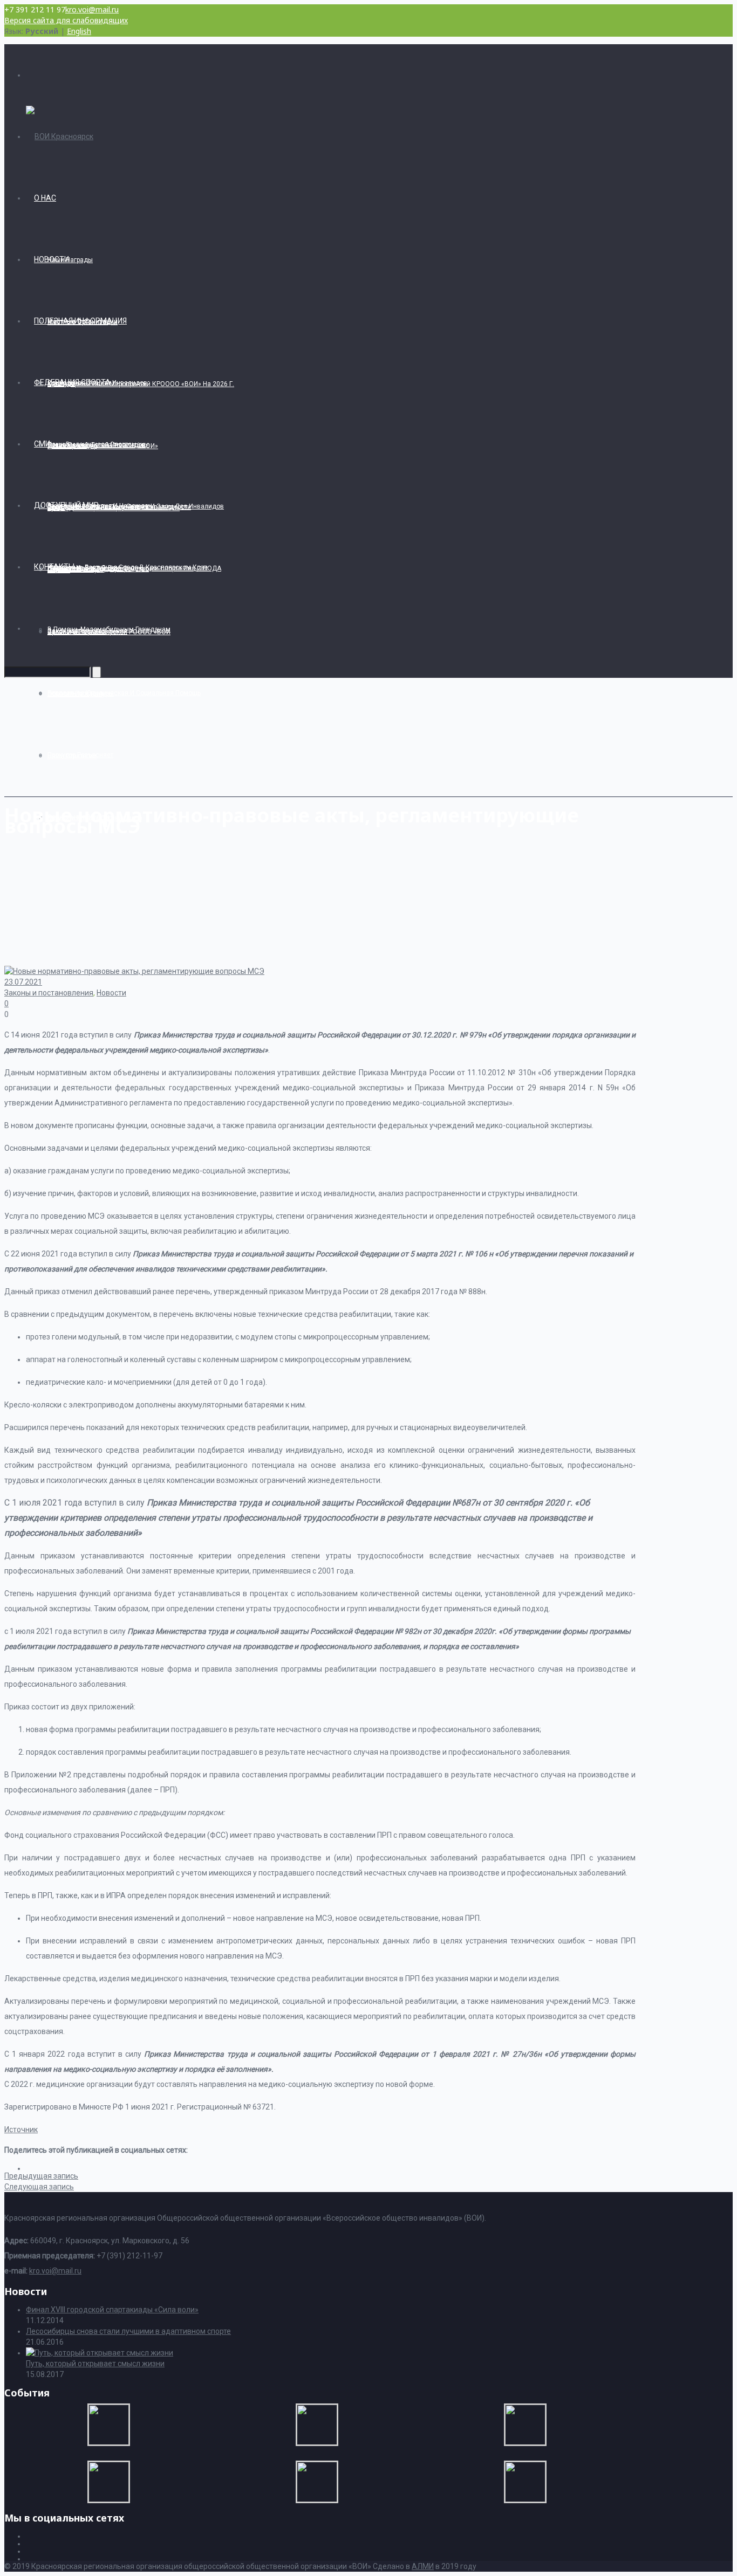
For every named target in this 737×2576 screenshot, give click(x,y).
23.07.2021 (23, 982)
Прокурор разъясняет (80, 755)
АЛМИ (423, 2566)
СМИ (42, 444)
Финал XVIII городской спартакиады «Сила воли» (112, 2310)
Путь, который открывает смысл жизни (95, 2364)
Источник (21, 2130)
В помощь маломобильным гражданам (109, 629)
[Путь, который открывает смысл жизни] (100, 2353)
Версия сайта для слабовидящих (66, 20)
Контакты (54, 567)
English (79, 31)
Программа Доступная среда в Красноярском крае (128, 567)
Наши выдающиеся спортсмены (98, 444)
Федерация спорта (72, 382)
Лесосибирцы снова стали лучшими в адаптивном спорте (128, 2331)
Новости (52, 259)
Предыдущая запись (41, 2176)
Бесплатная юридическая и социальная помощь (124, 693)
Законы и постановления (49, 993)
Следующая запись (39, 2187)
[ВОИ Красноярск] (60, 136)
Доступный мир (66, 505)
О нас (45, 198)
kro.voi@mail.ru (92, 9)
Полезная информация (80, 321)
